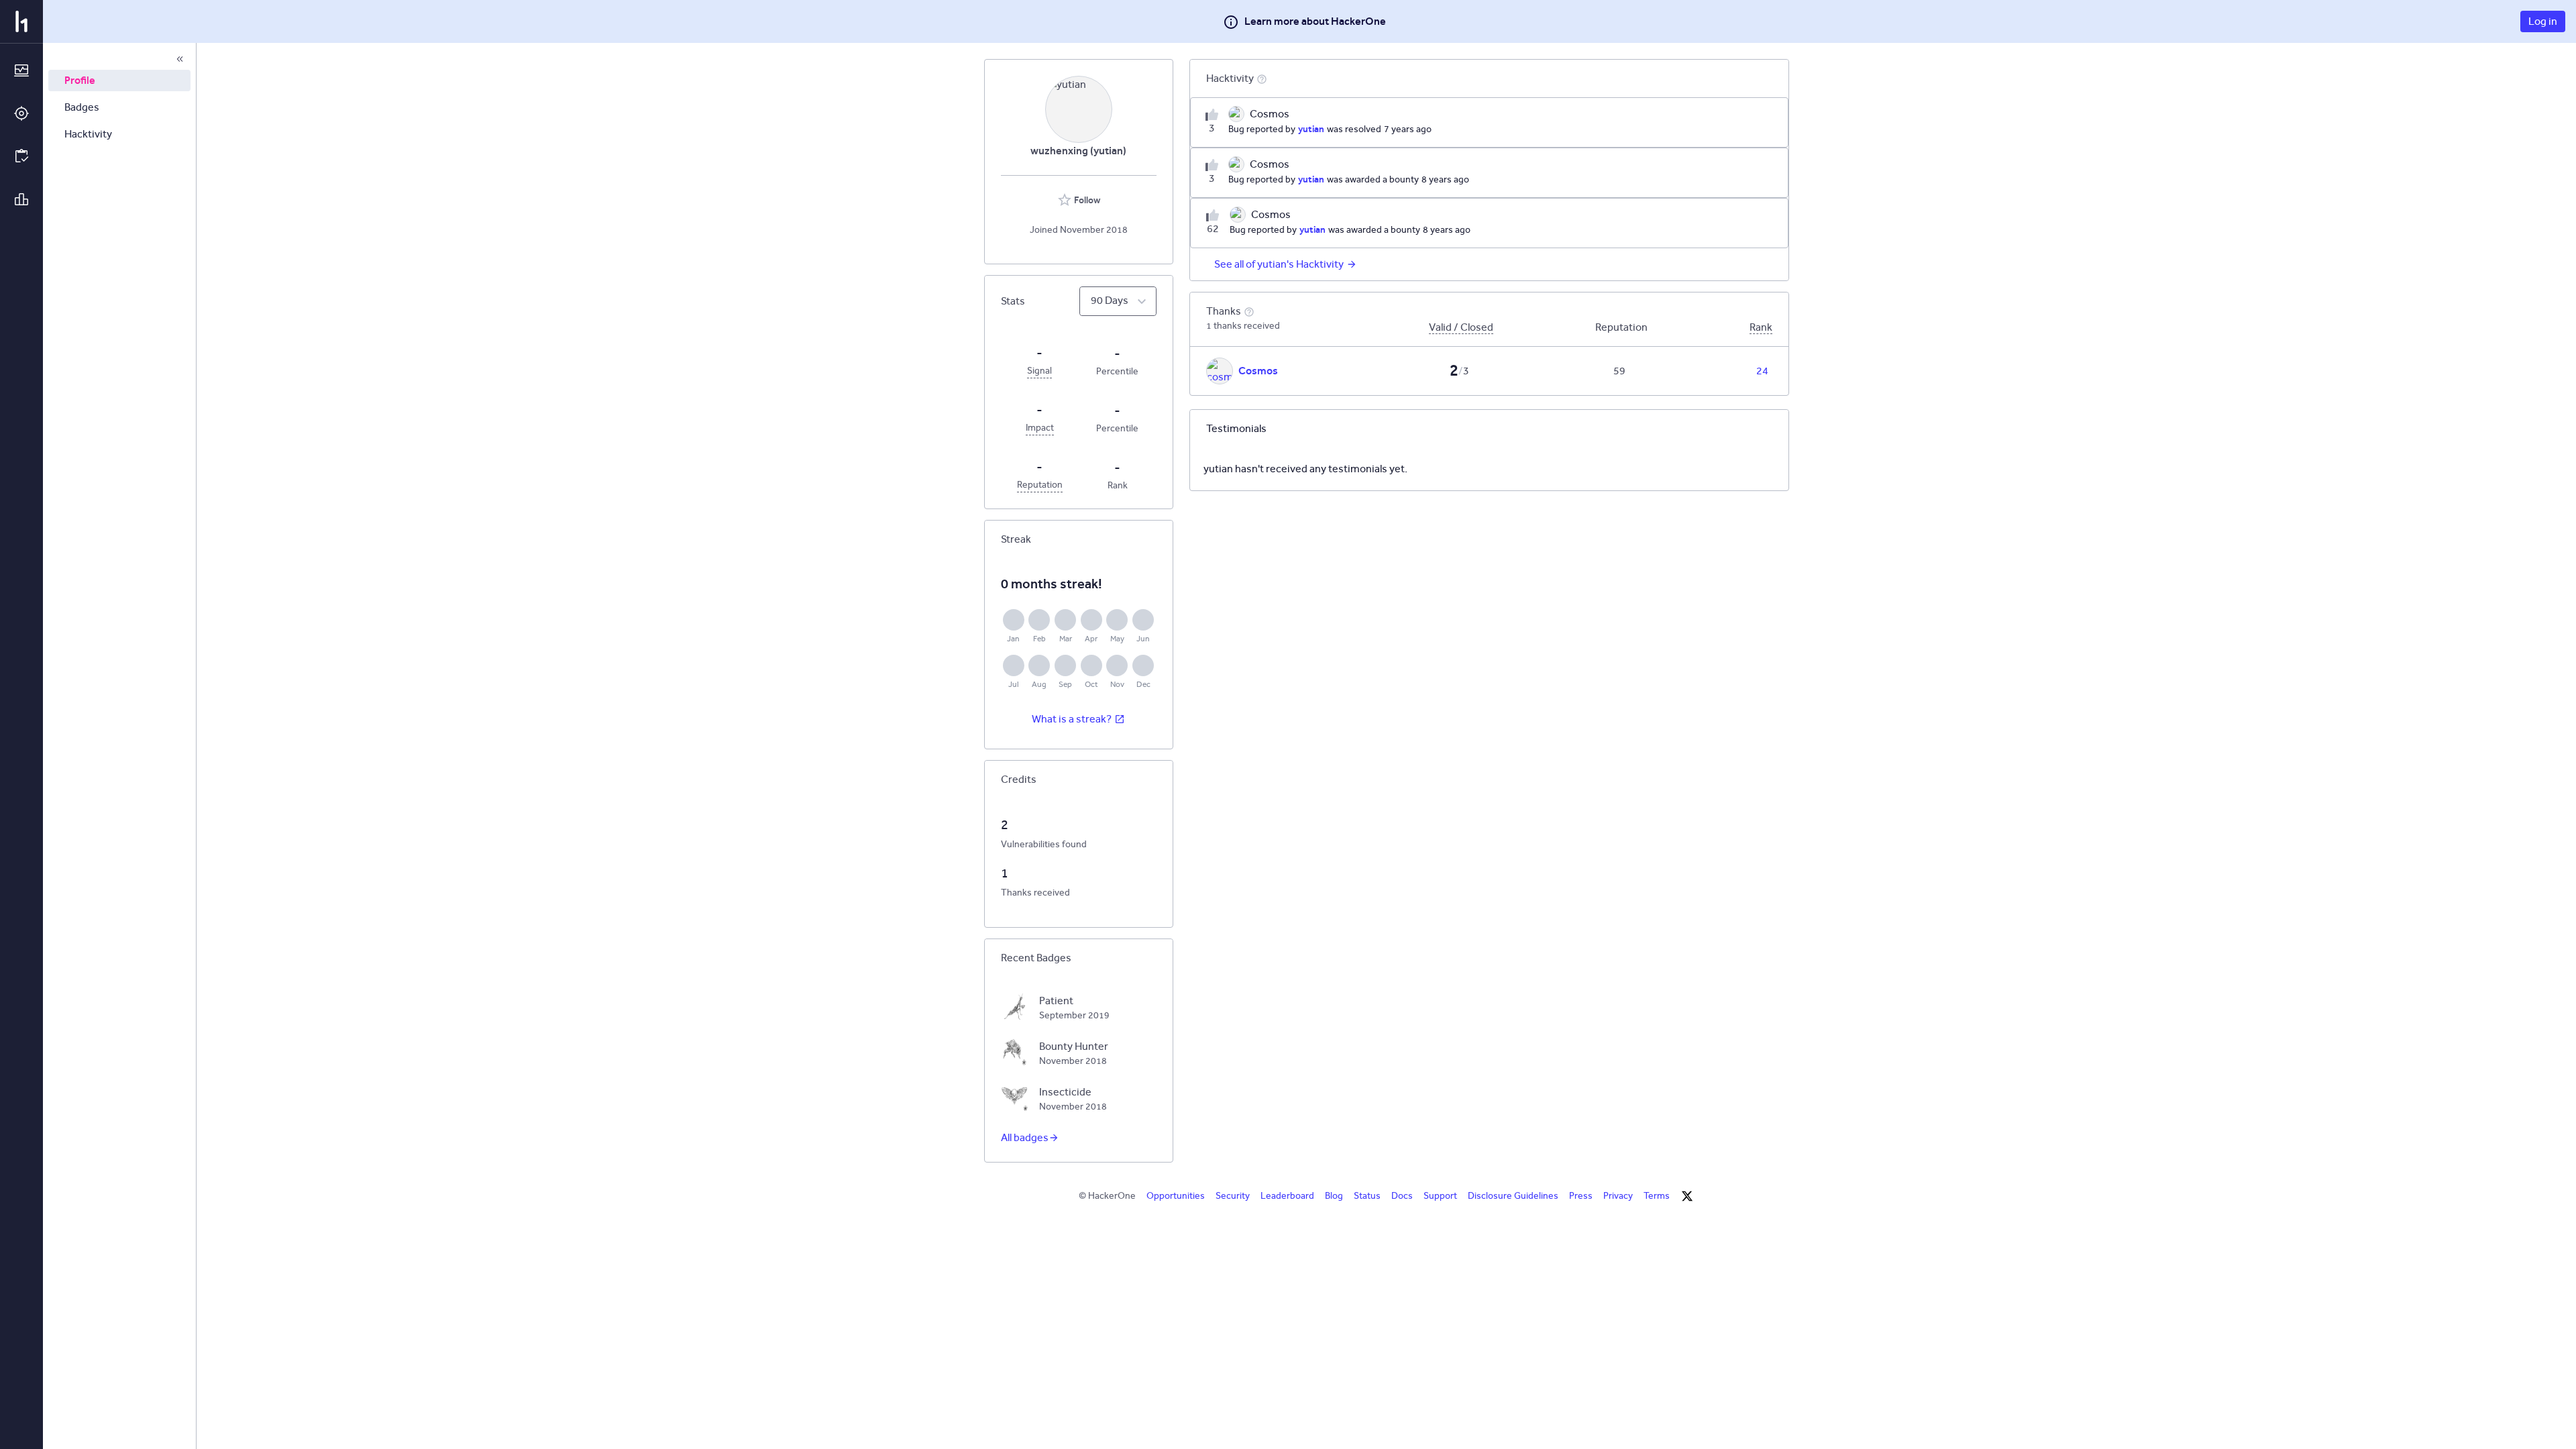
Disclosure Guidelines (1513, 1196)
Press (1581, 1196)
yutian (1311, 129)
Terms (1657, 1196)
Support (1440, 1196)
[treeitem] (119, 80)
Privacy (1618, 1196)
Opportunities (1176, 1196)
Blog (1334, 1196)
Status (1367, 1196)
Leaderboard (1287, 1196)
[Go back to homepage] (21, 21)
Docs (1402, 1196)
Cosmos (1258, 371)
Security (1233, 1196)
